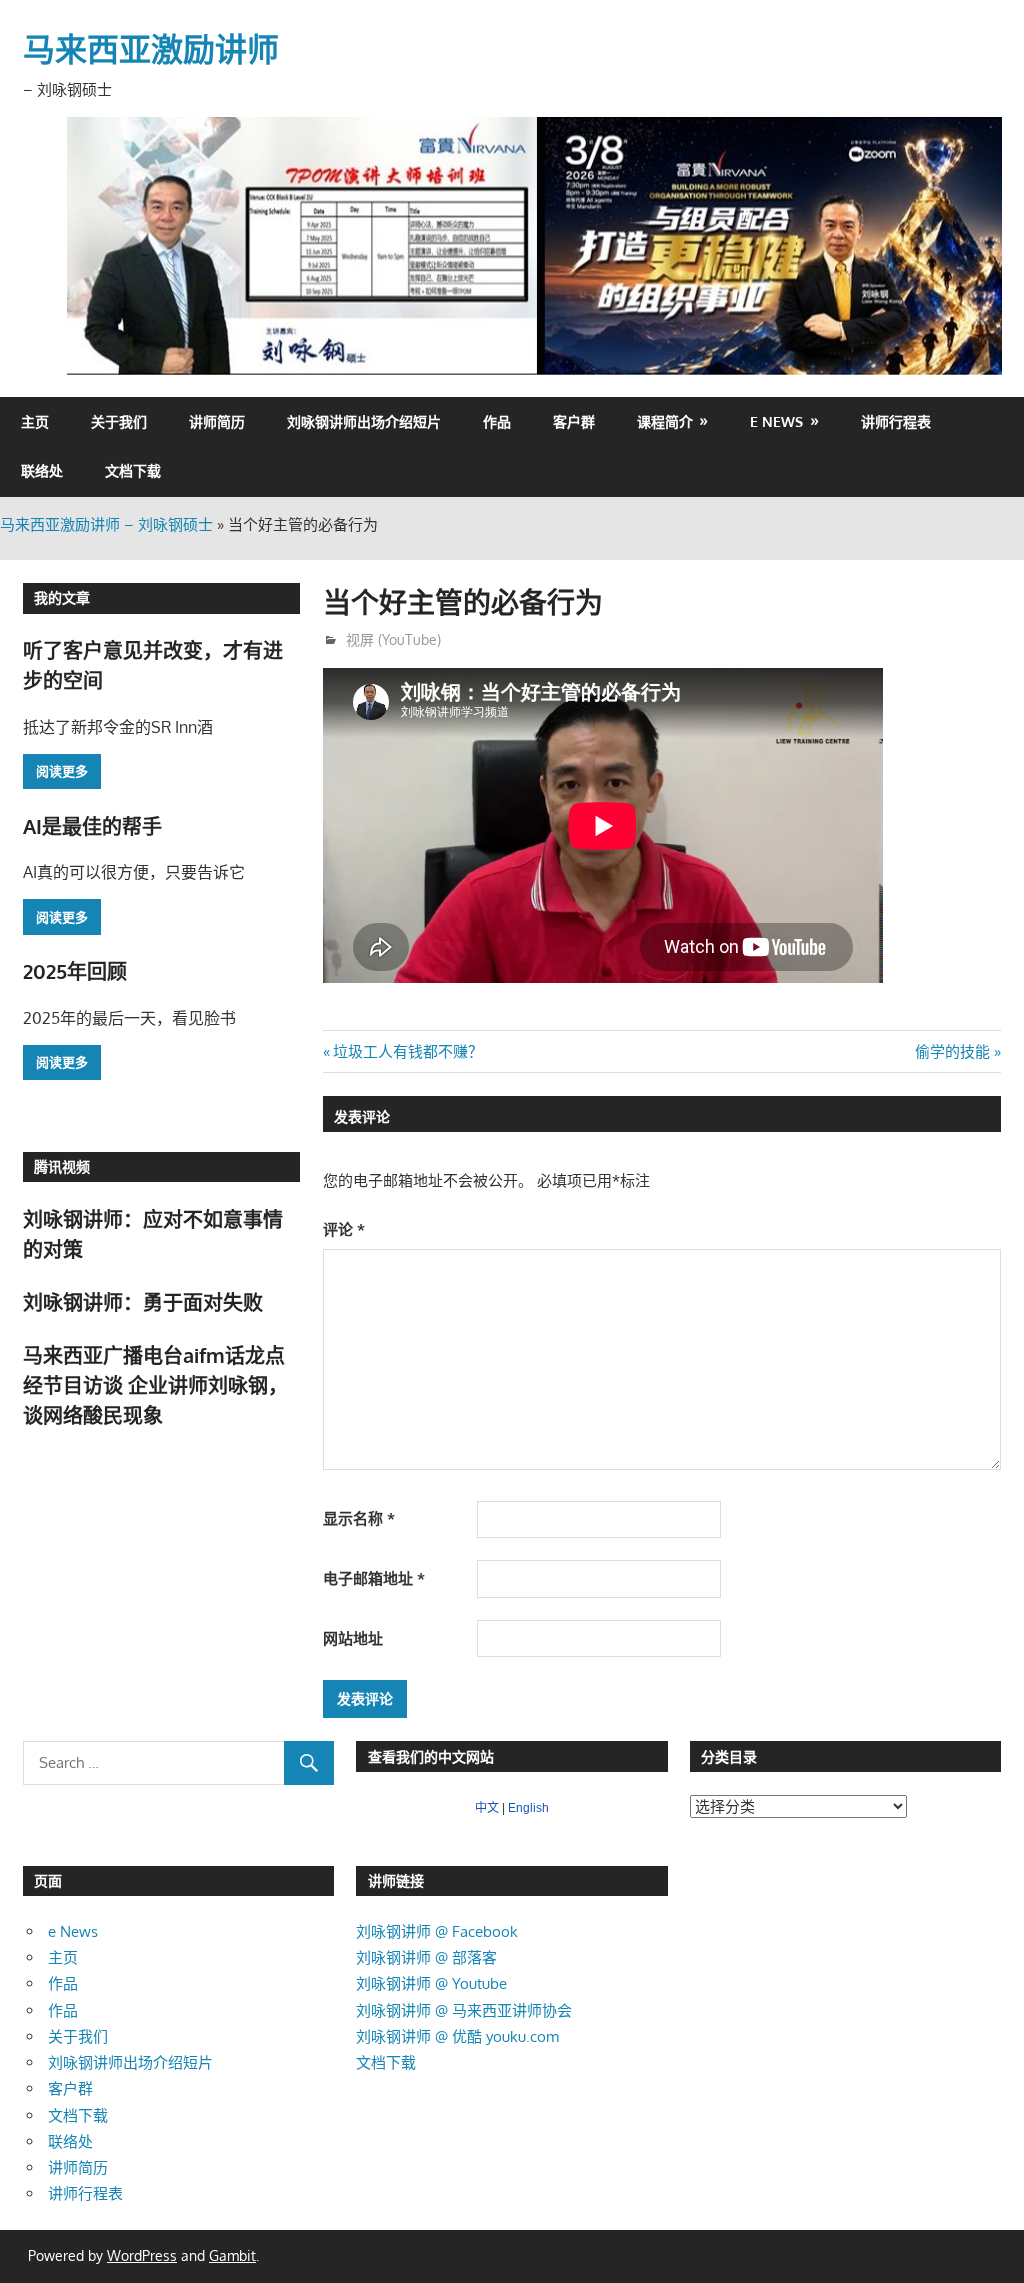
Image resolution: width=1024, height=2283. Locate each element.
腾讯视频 (62, 1166)
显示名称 (359, 1518)
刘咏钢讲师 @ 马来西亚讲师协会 (464, 2010)
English (528, 1808)
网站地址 (353, 1638)
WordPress (142, 2255)
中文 (487, 1808)
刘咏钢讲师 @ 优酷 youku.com (457, 2036)
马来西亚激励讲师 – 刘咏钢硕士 (106, 524)
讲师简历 (217, 421)
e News (776, 421)
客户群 (574, 421)
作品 (497, 421)
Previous (92, 241)
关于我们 (119, 421)
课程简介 (665, 421)
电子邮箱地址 (374, 1578)
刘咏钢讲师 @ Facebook (437, 1931)
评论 (344, 1229)
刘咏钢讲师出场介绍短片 (364, 421)
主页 (35, 421)
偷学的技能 (952, 1051)
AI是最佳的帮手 (92, 826)
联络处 (42, 470)
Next (977, 241)
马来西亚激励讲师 (151, 48)
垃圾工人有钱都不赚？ (407, 1051)
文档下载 (133, 470)
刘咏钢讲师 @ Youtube (431, 1983)
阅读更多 (62, 771)
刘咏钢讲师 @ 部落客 (426, 1957)
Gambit (232, 2255)
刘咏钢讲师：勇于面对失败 (143, 1302)
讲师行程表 (896, 421)
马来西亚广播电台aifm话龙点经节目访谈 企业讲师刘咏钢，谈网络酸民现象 (155, 1385)
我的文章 (62, 597)
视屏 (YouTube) (393, 639)
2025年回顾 (75, 971)
